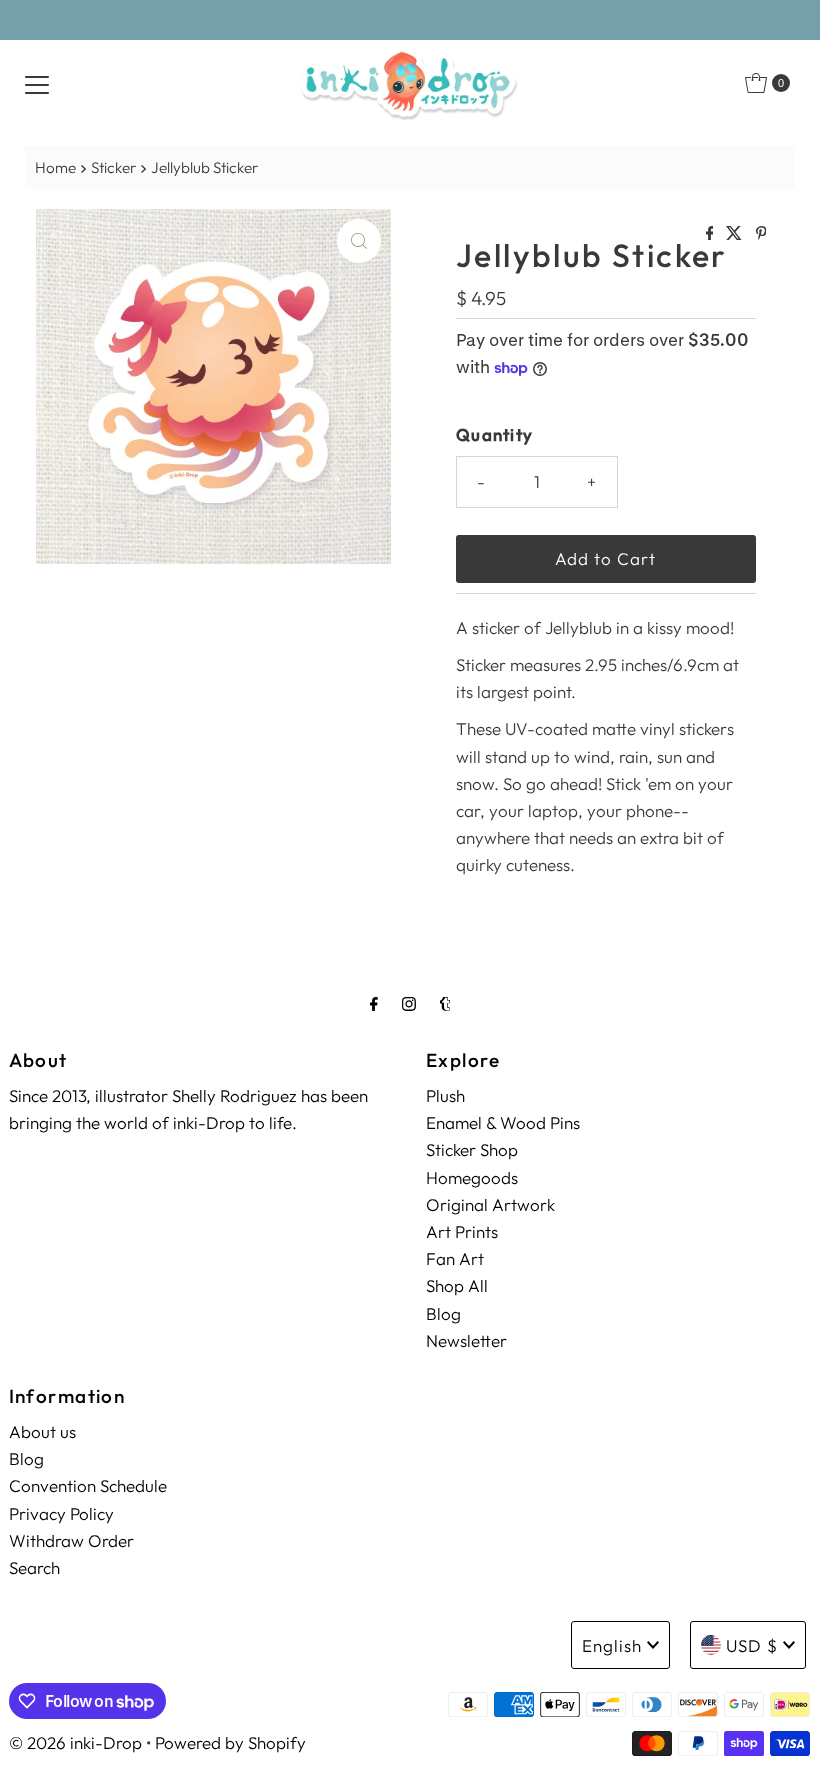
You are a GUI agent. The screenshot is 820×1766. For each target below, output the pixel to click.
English (612, 1645)
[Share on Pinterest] (761, 234)
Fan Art (455, 1258)
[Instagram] (409, 1003)
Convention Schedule (88, 1485)
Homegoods (472, 1177)
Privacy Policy (61, 1513)
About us (42, 1431)
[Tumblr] (445, 1003)
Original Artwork (490, 1204)
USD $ (752, 1645)
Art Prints (462, 1231)
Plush (445, 1095)
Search (34, 1567)
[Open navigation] (37, 83)
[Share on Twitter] (735, 234)
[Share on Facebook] (711, 234)
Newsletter (466, 1340)
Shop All (457, 1285)
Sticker (113, 167)
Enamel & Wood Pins (503, 1122)
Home (55, 167)
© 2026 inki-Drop (75, 1742)
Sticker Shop (472, 1149)
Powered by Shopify (230, 1742)
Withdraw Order (71, 1540)
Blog (443, 1313)
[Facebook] (374, 1003)
